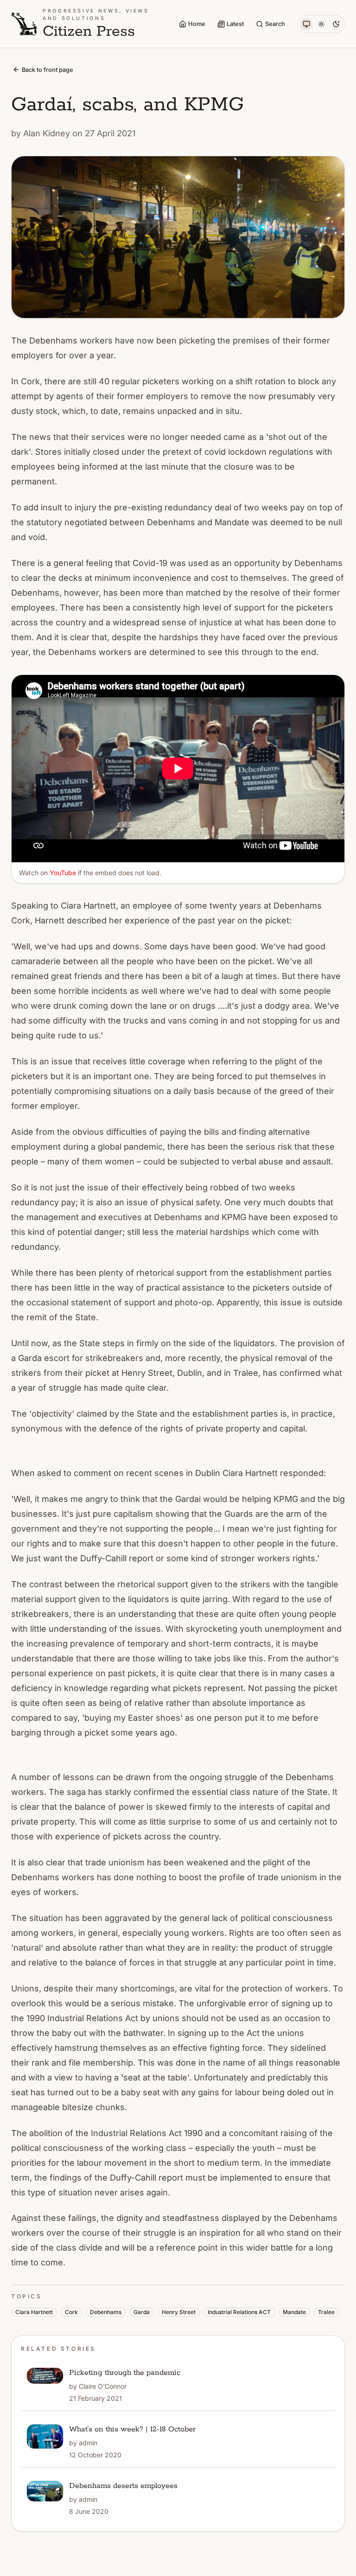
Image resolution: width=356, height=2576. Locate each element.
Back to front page (48, 70)
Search (275, 24)
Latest (235, 24)
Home (197, 24)
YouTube (63, 873)
